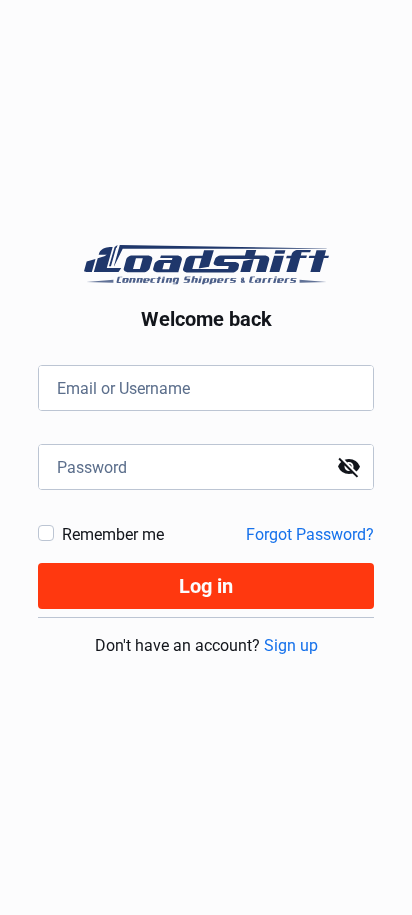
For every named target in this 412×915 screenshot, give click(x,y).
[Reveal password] (349, 467)
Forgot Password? (310, 534)
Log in (206, 586)
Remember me (113, 534)
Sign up (291, 645)
